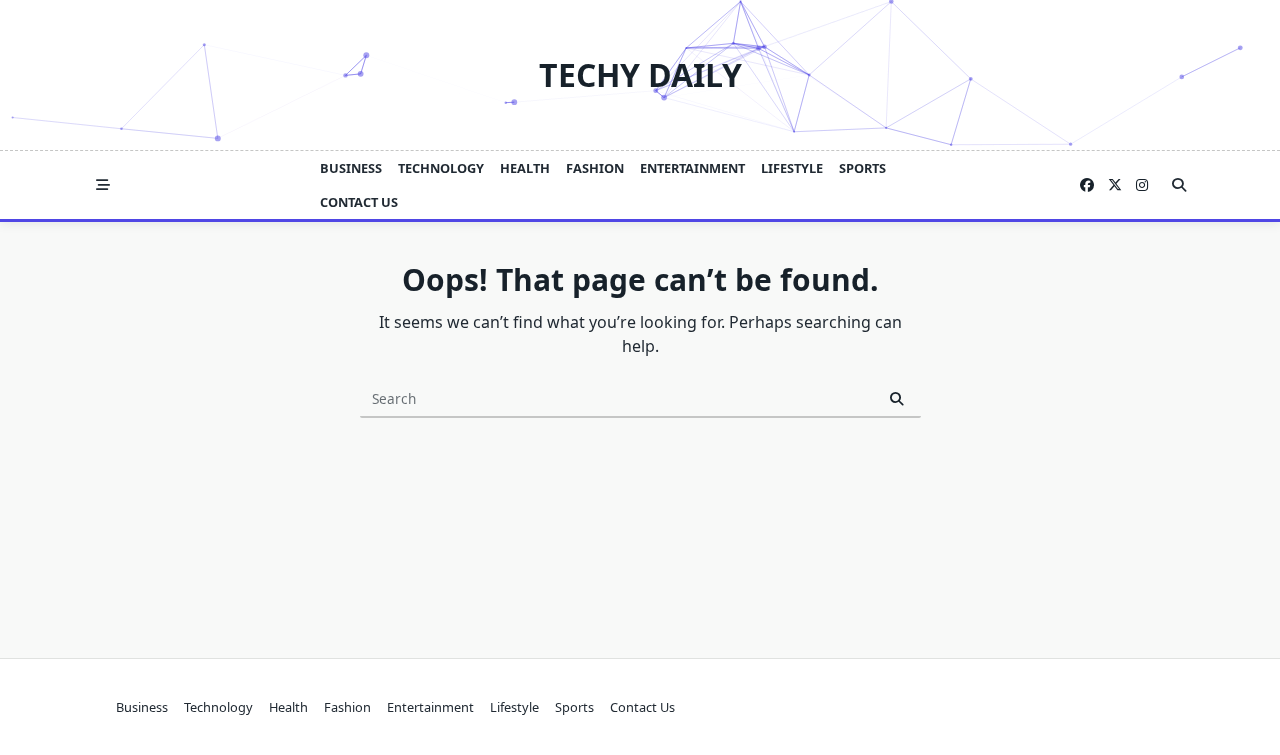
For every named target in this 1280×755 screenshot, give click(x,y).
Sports (862, 168)
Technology (441, 168)
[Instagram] (1142, 185)
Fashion (595, 168)
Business (351, 168)
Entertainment (692, 168)
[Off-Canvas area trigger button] (103, 185)
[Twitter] (1115, 185)
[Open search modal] (1179, 185)
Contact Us (359, 202)
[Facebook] (1087, 185)
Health (525, 168)
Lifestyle (792, 168)
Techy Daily (640, 74)
